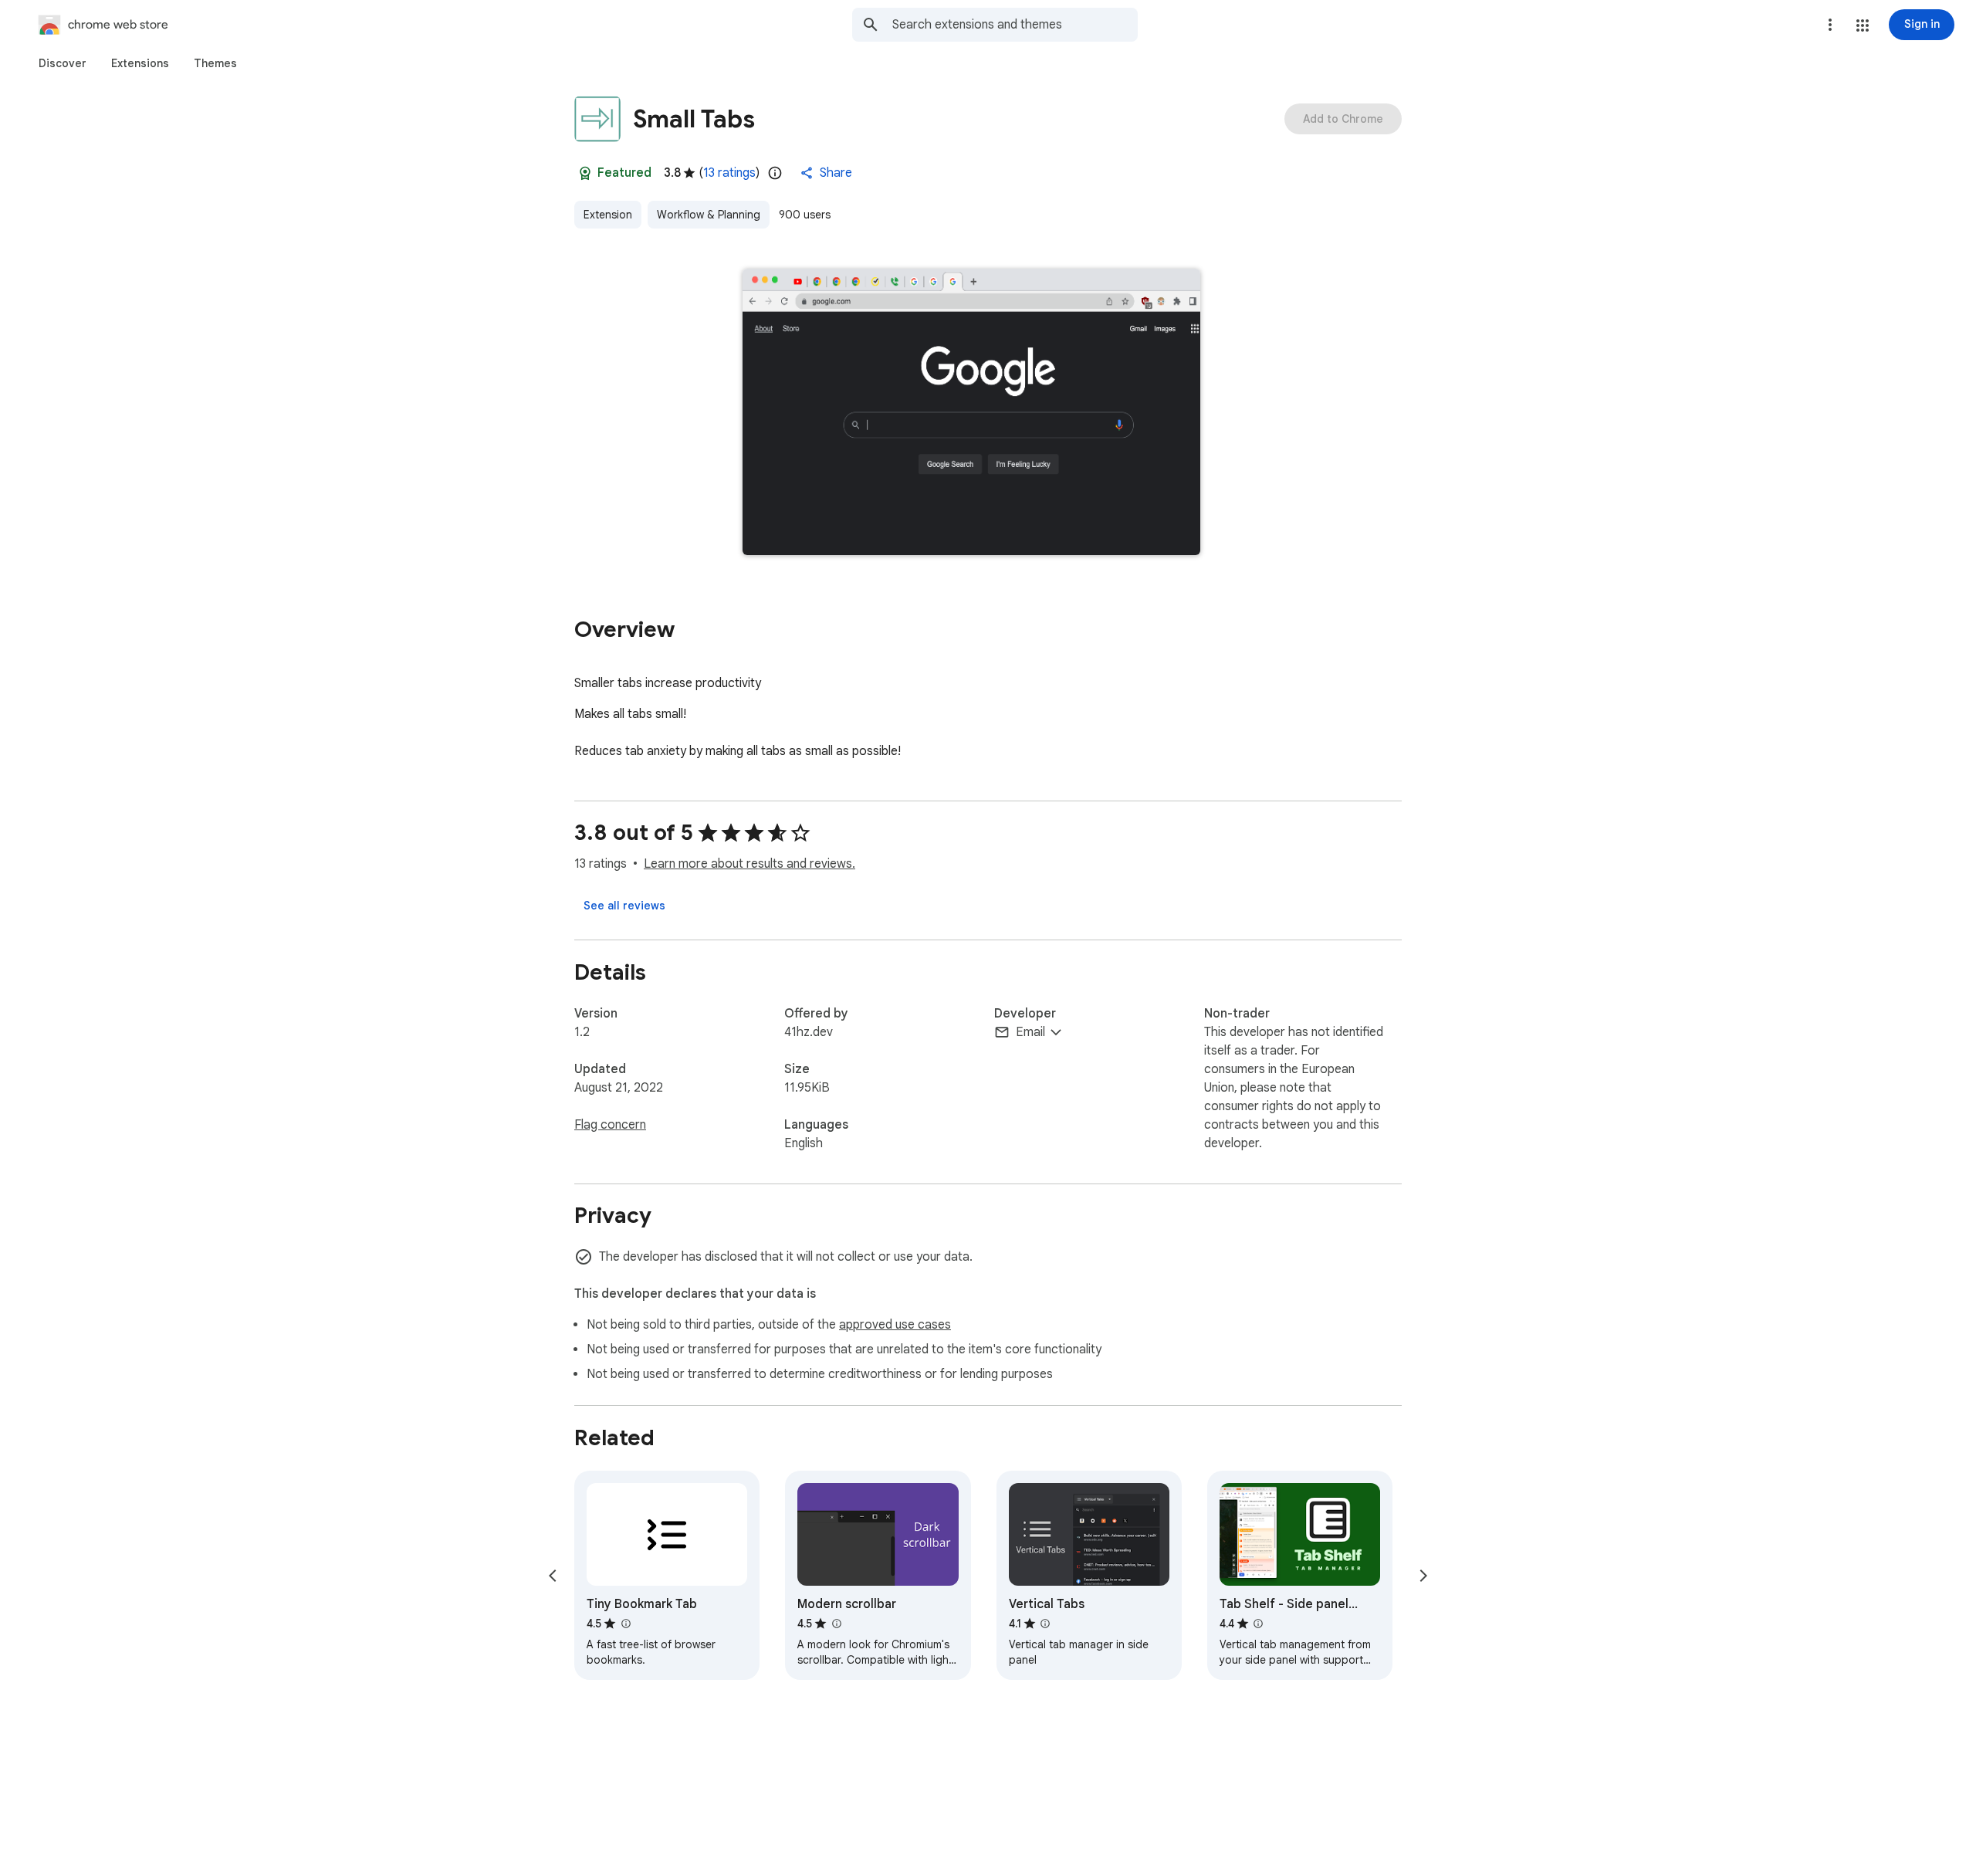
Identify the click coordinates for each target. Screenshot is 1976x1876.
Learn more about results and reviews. (749, 864)
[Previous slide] (553, 1576)
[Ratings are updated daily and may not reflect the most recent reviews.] (775, 173)
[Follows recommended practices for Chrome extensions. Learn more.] (585, 173)
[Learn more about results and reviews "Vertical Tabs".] (1045, 1624)
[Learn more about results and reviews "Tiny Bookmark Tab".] (625, 1624)
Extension (608, 215)
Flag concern (610, 1125)
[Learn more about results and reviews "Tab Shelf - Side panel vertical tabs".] (1258, 1624)
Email (1030, 1032)
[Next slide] (1423, 1576)
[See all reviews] (624, 906)
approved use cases (895, 1325)
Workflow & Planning (709, 215)
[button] (1863, 25)
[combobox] (1015, 25)
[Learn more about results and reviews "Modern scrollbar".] (836, 1624)
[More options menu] (1830, 25)
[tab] (63, 63)
